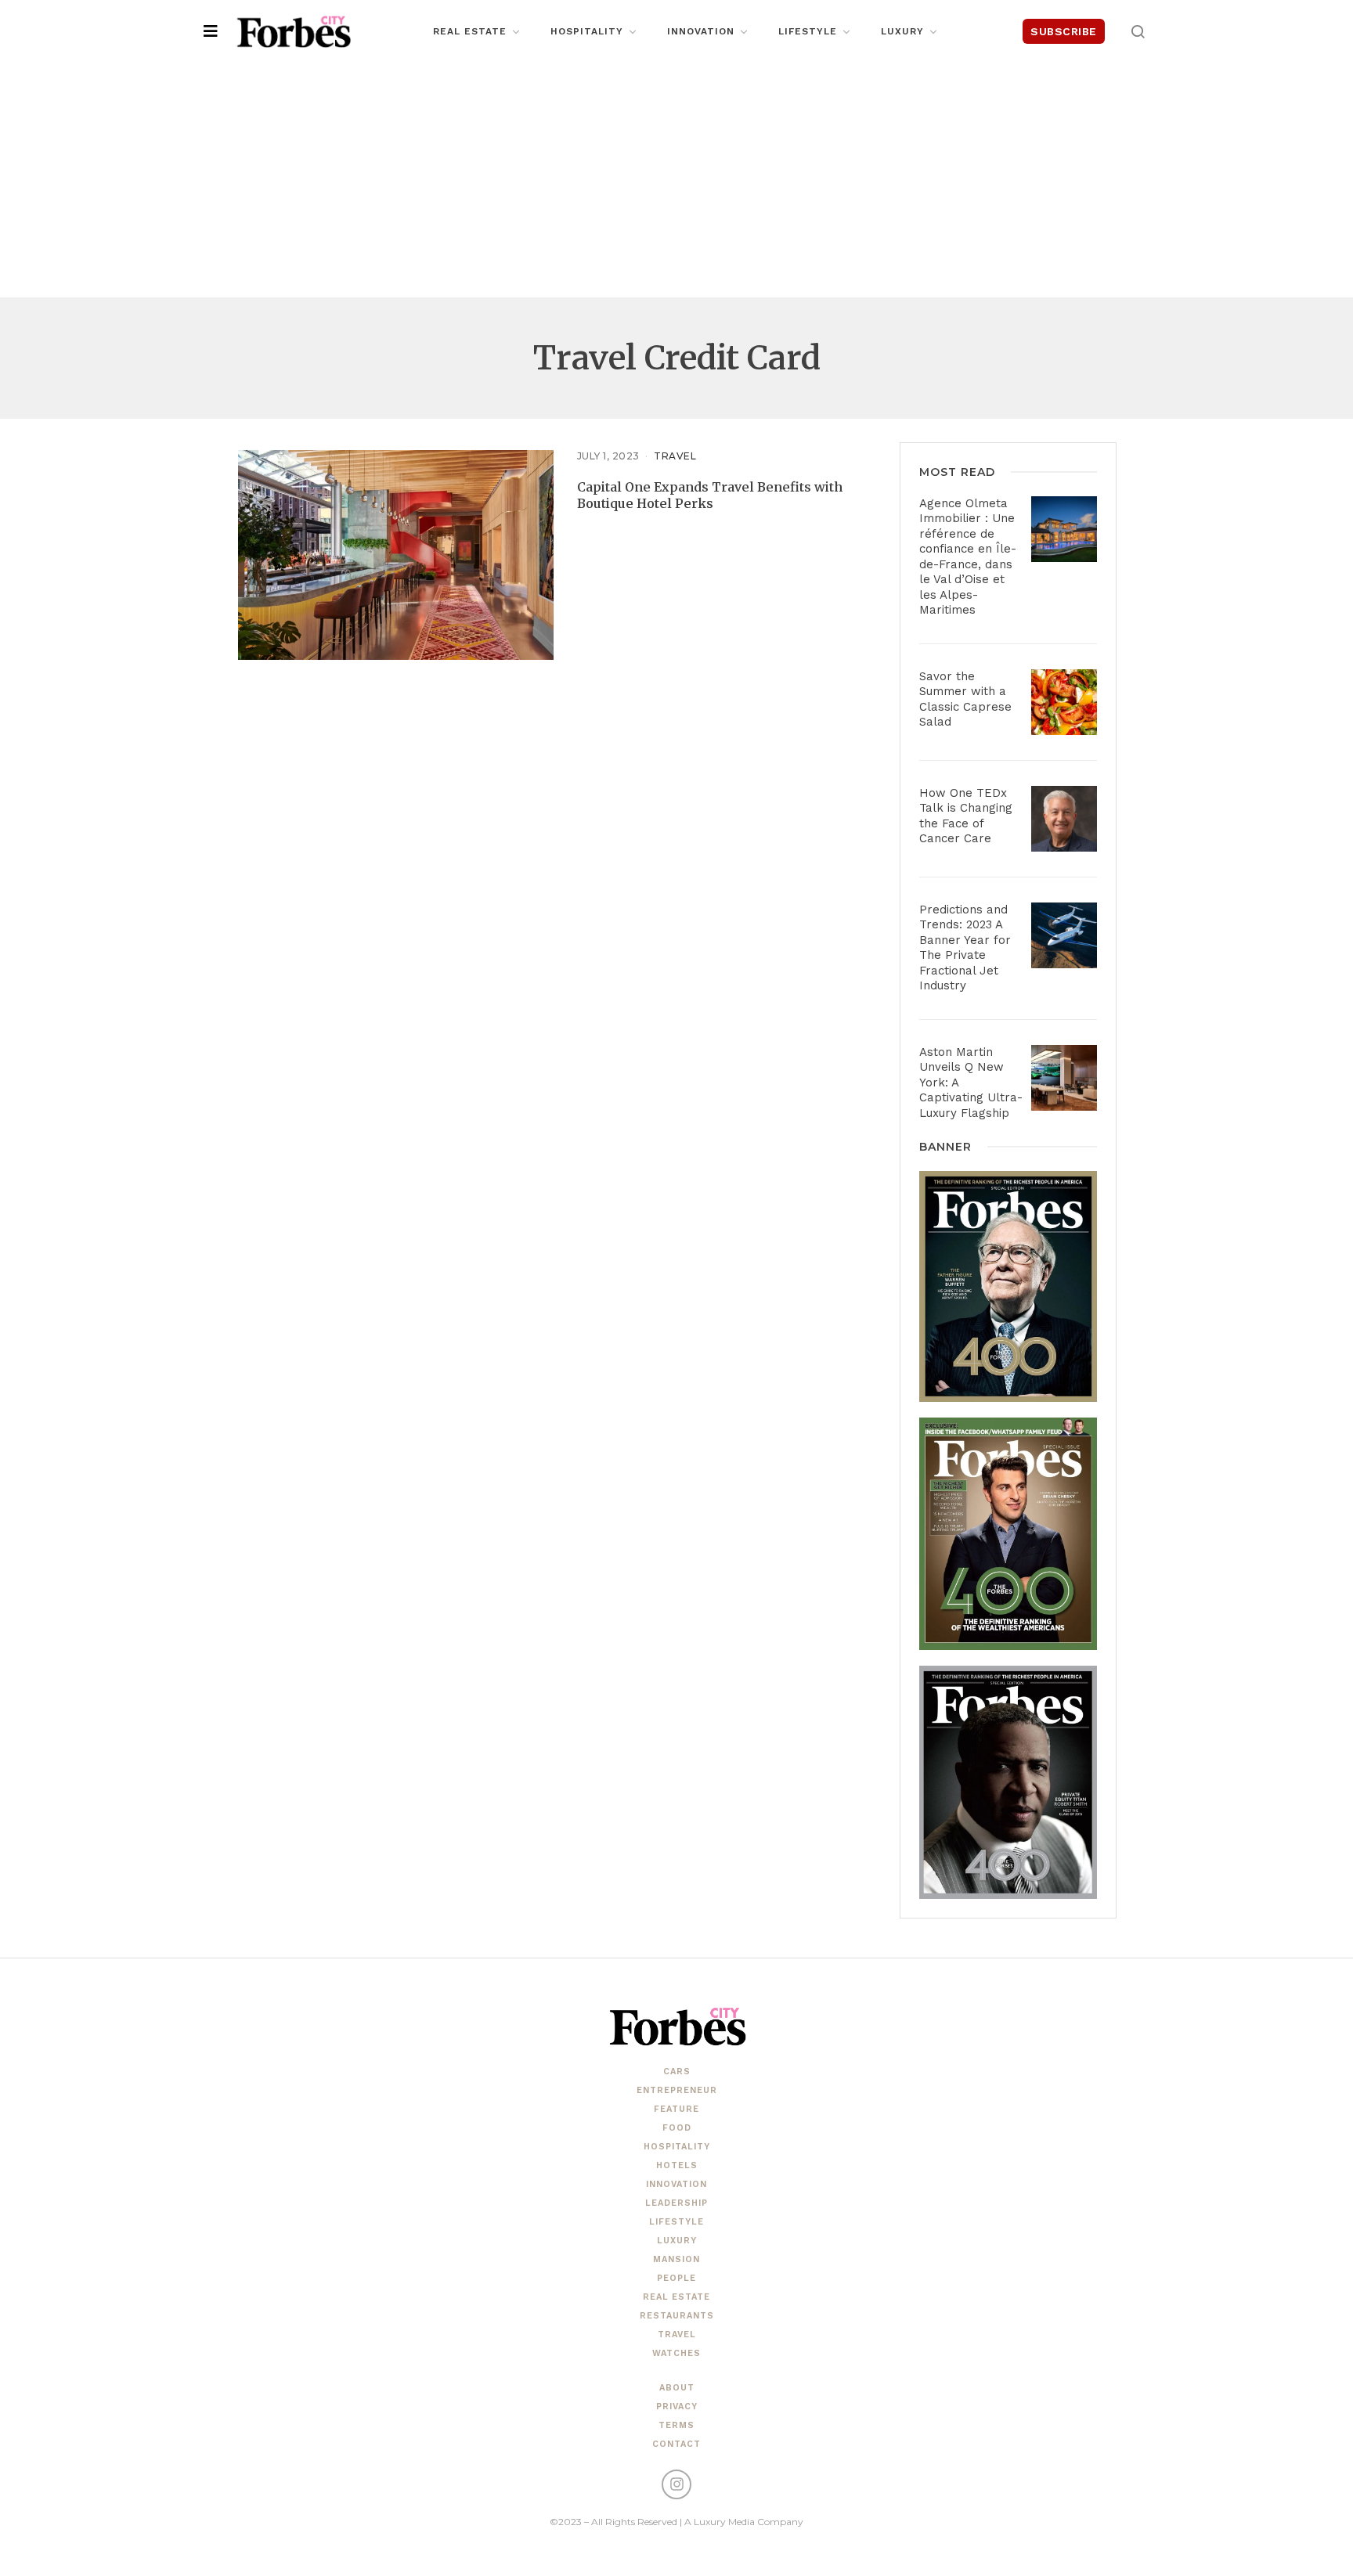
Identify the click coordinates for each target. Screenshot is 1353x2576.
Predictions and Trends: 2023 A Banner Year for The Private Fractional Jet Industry (965, 948)
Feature (676, 2109)
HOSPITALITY (677, 2147)
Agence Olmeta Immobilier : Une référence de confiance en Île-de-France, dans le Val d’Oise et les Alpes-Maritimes (968, 557)
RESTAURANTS (677, 2316)
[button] (1138, 31)
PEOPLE (676, 2278)
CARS (677, 2072)
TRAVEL (675, 456)
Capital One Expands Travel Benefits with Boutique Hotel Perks (710, 495)
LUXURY (677, 2241)
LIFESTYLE (676, 2222)
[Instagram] (676, 2484)
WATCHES (676, 2353)
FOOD (677, 2128)
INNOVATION (676, 2184)
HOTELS (677, 2165)
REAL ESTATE (676, 2297)
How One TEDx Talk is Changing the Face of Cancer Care (966, 816)
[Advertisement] (676, 180)
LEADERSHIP (676, 2203)
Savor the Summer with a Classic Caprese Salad (965, 699)
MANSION (676, 2259)
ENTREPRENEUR (677, 2090)
